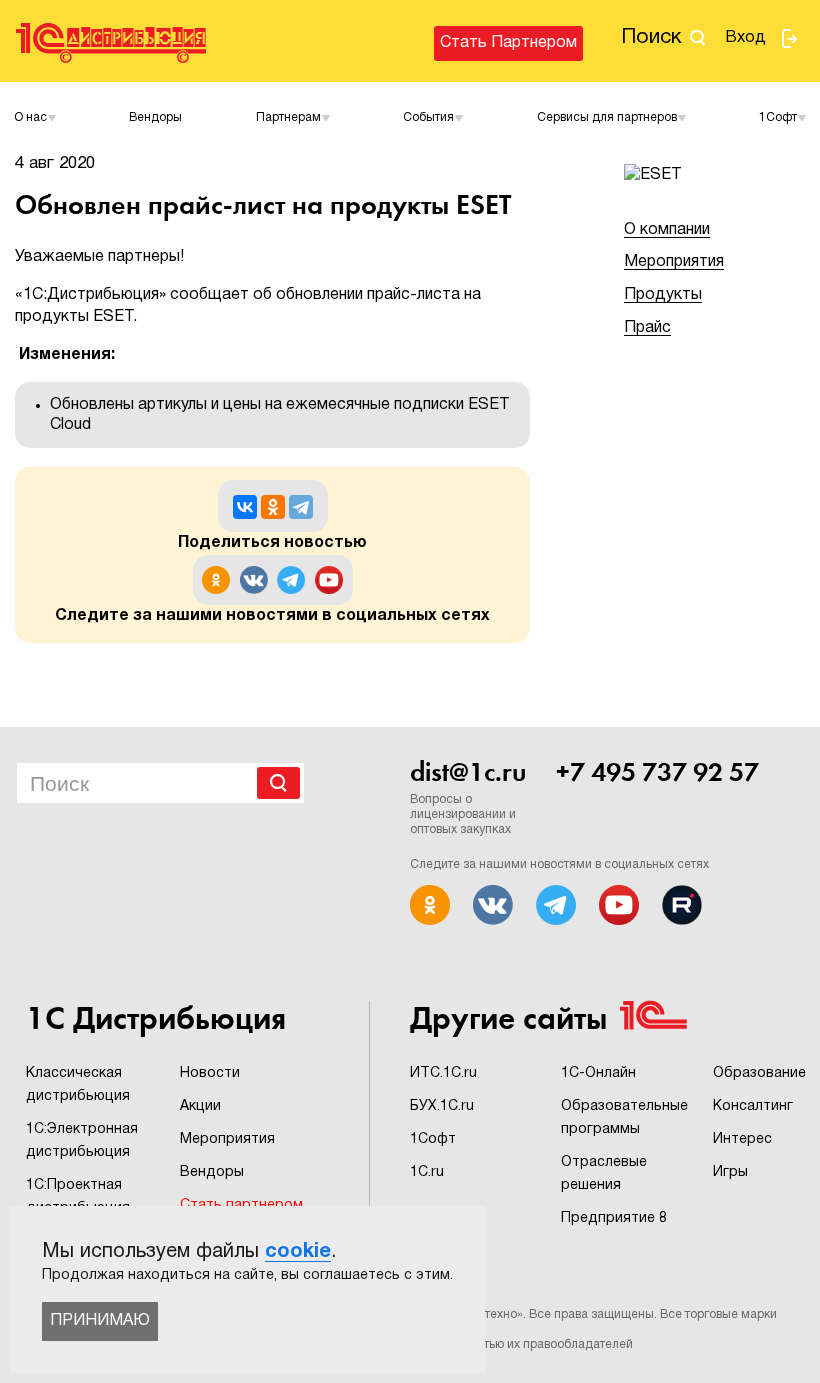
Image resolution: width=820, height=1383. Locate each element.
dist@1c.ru (468, 772)
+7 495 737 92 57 (657, 772)
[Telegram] (301, 507)
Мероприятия (674, 262)
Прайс (647, 328)
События (428, 117)
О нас (30, 117)
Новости (210, 1073)
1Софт (433, 1139)
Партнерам (288, 117)
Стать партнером (508, 43)
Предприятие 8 (614, 1218)
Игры (730, 1172)
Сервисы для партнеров (607, 117)
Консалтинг (753, 1106)
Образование (759, 1073)
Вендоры (155, 117)
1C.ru (427, 1172)
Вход (745, 38)
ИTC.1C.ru (443, 1073)
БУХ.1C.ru (442, 1106)
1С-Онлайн (598, 1073)
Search (278, 783)
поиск (651, 37)
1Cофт (778, 117)
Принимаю (100, 1321)
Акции (200, 1106)
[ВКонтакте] (245, 507)
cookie (298, 1252)
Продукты (663, 295)
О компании (667, 230)
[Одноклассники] (273, 507)
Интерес (742, 1139)
